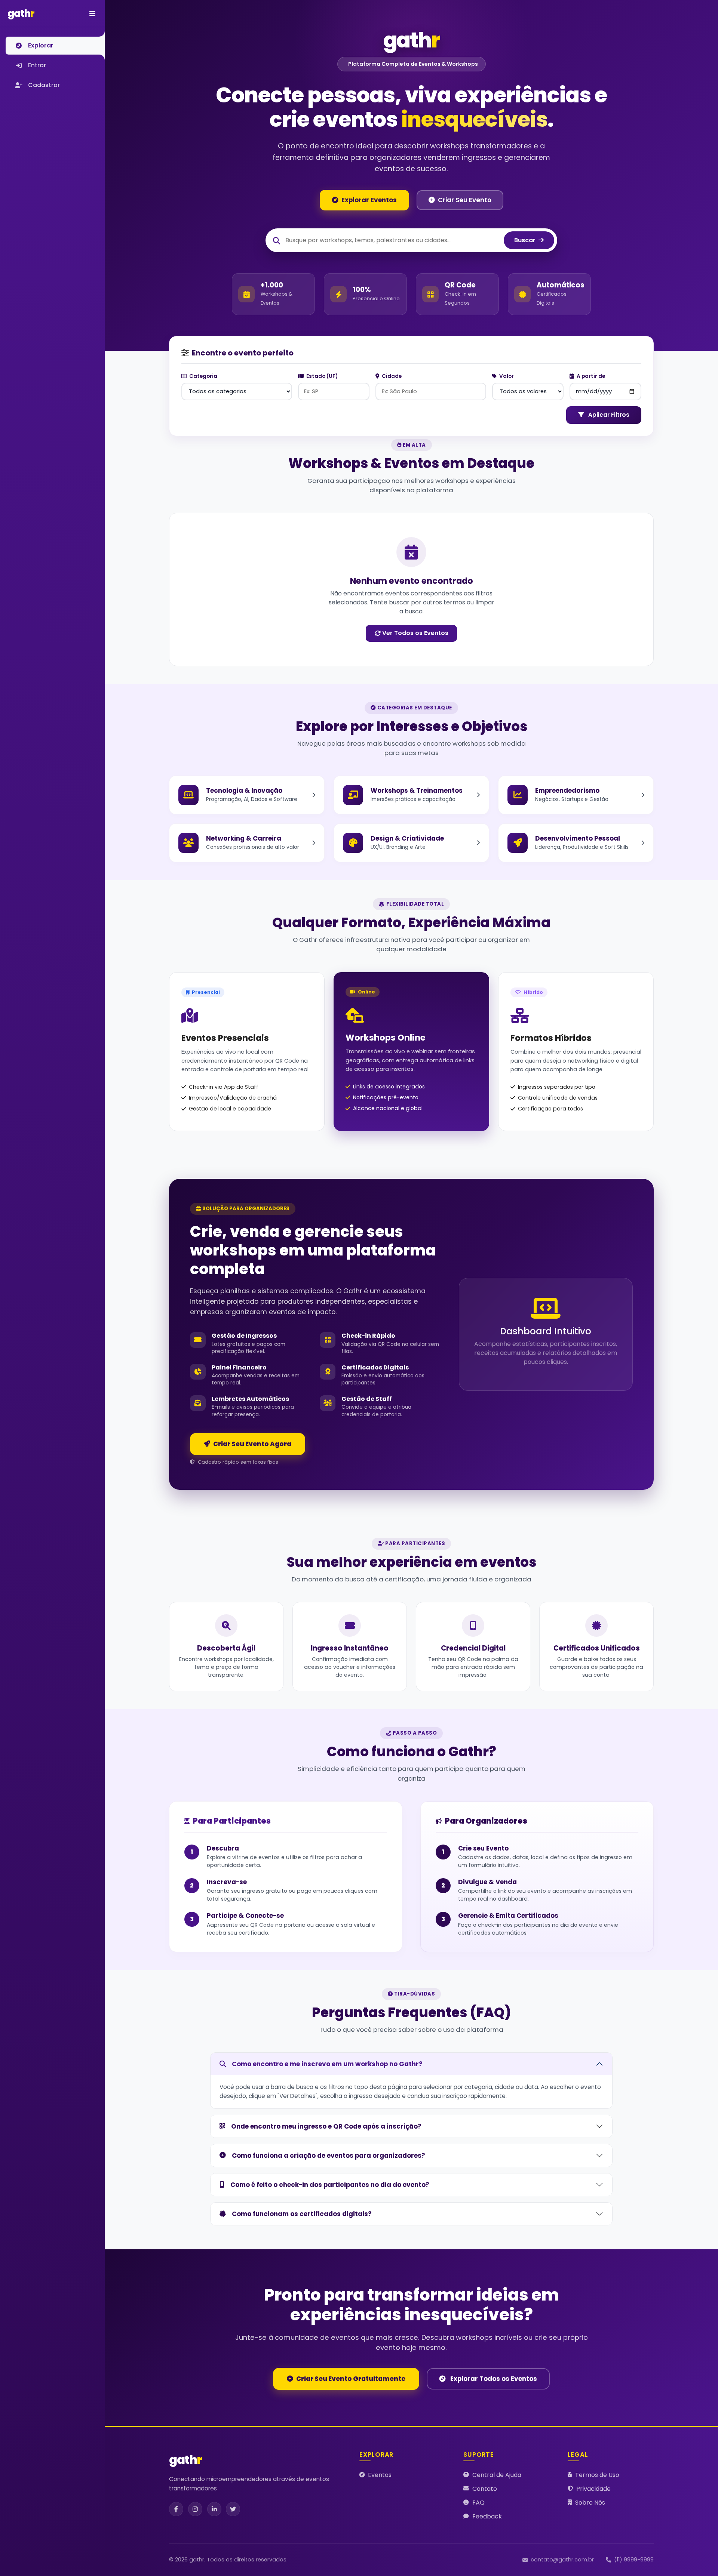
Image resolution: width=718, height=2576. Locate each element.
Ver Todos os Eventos (415, 633)
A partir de (590, 376)
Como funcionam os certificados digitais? (302, 2214)
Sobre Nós (590, 2503)
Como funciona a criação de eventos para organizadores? (329, 2156)
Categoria (203, 376)
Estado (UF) (321, 376)
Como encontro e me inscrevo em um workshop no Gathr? (327, 2064)
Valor (506, 376)
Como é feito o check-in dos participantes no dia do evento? (330, 2185)
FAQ (478, 2503)
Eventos (380, 2475)
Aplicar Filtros (608, 415)
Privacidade (593, 2489)
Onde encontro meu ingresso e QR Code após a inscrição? (326, 2126)
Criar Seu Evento (465, 200)
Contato (485, 2489)
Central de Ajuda (497, 2475)
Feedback (487, 2516)
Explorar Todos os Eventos (493, 2379)
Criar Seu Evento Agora (252, 1444)
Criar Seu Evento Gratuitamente (351, 2379)
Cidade (391, 376)
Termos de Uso (597, 2475)
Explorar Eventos (369, 200)
